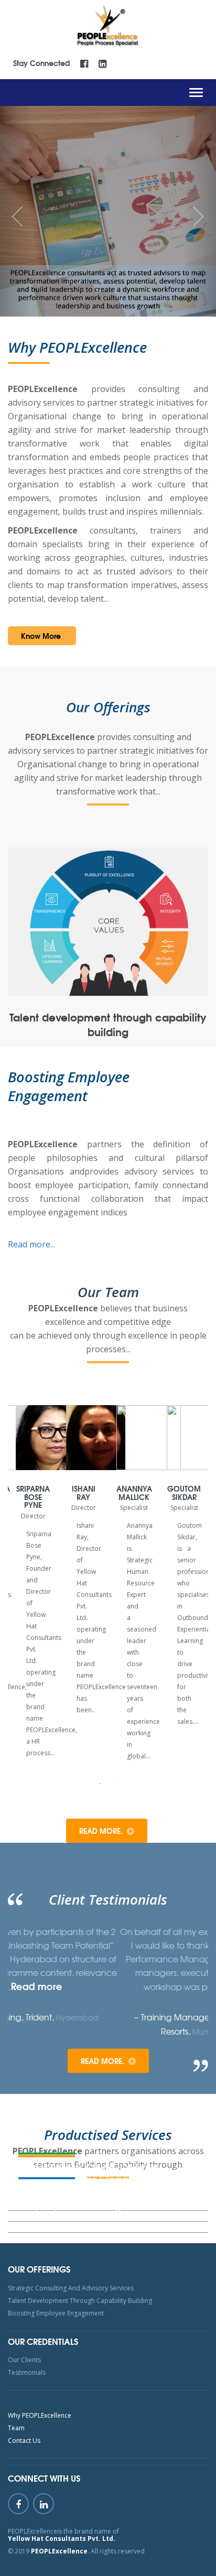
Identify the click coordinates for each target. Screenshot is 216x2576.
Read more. (101, 1831)
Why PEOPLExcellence (40, 2415)
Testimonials (27, 2372)
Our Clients (24, 2360)
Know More (41, 636)
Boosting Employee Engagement (56, 2313)
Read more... (31, 1244)
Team (16, 2428)
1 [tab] (100, 1784)
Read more (188, 1986)
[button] (16, 211)
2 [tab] (116, 1784)
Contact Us (24, 2441)
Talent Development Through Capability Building (80, 2301)
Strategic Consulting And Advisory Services (71, 2288)
